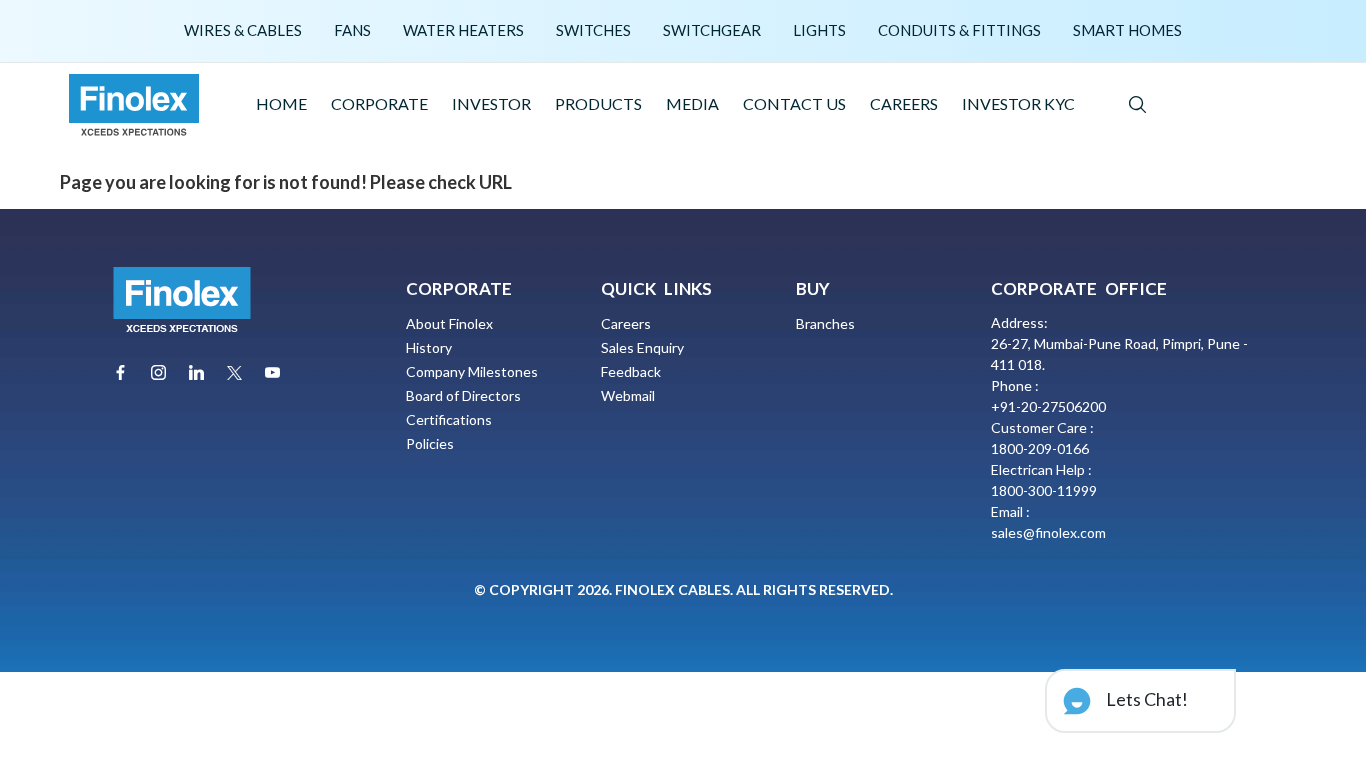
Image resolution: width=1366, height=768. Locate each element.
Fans (352, 30)
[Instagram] (158, 372)
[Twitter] (234, 373)
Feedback (631, 371)
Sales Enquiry (642, 347)
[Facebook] (120, 372)
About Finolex (449, 323)
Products (598, 103)
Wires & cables (243, 30)
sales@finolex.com (1048, 532)
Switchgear (712, 30)
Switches (593, 30)
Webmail (628, 395)
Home (281, 103)
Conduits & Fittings (959, 30)
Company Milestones (472, 371)
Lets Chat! (1145, 699)
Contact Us (794, 103)
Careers (904, 103)
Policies (430, 443)
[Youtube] (272, 372)
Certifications (449, 419)
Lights (819, 30)
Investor (491, 103)
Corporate (379, 103)
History (429, 347)
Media (692, 103)
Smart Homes (1127, 30)
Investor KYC (1018, 103)
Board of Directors (463, 395)
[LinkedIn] (196, 372)
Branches (825, 323)
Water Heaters (463, 30)
